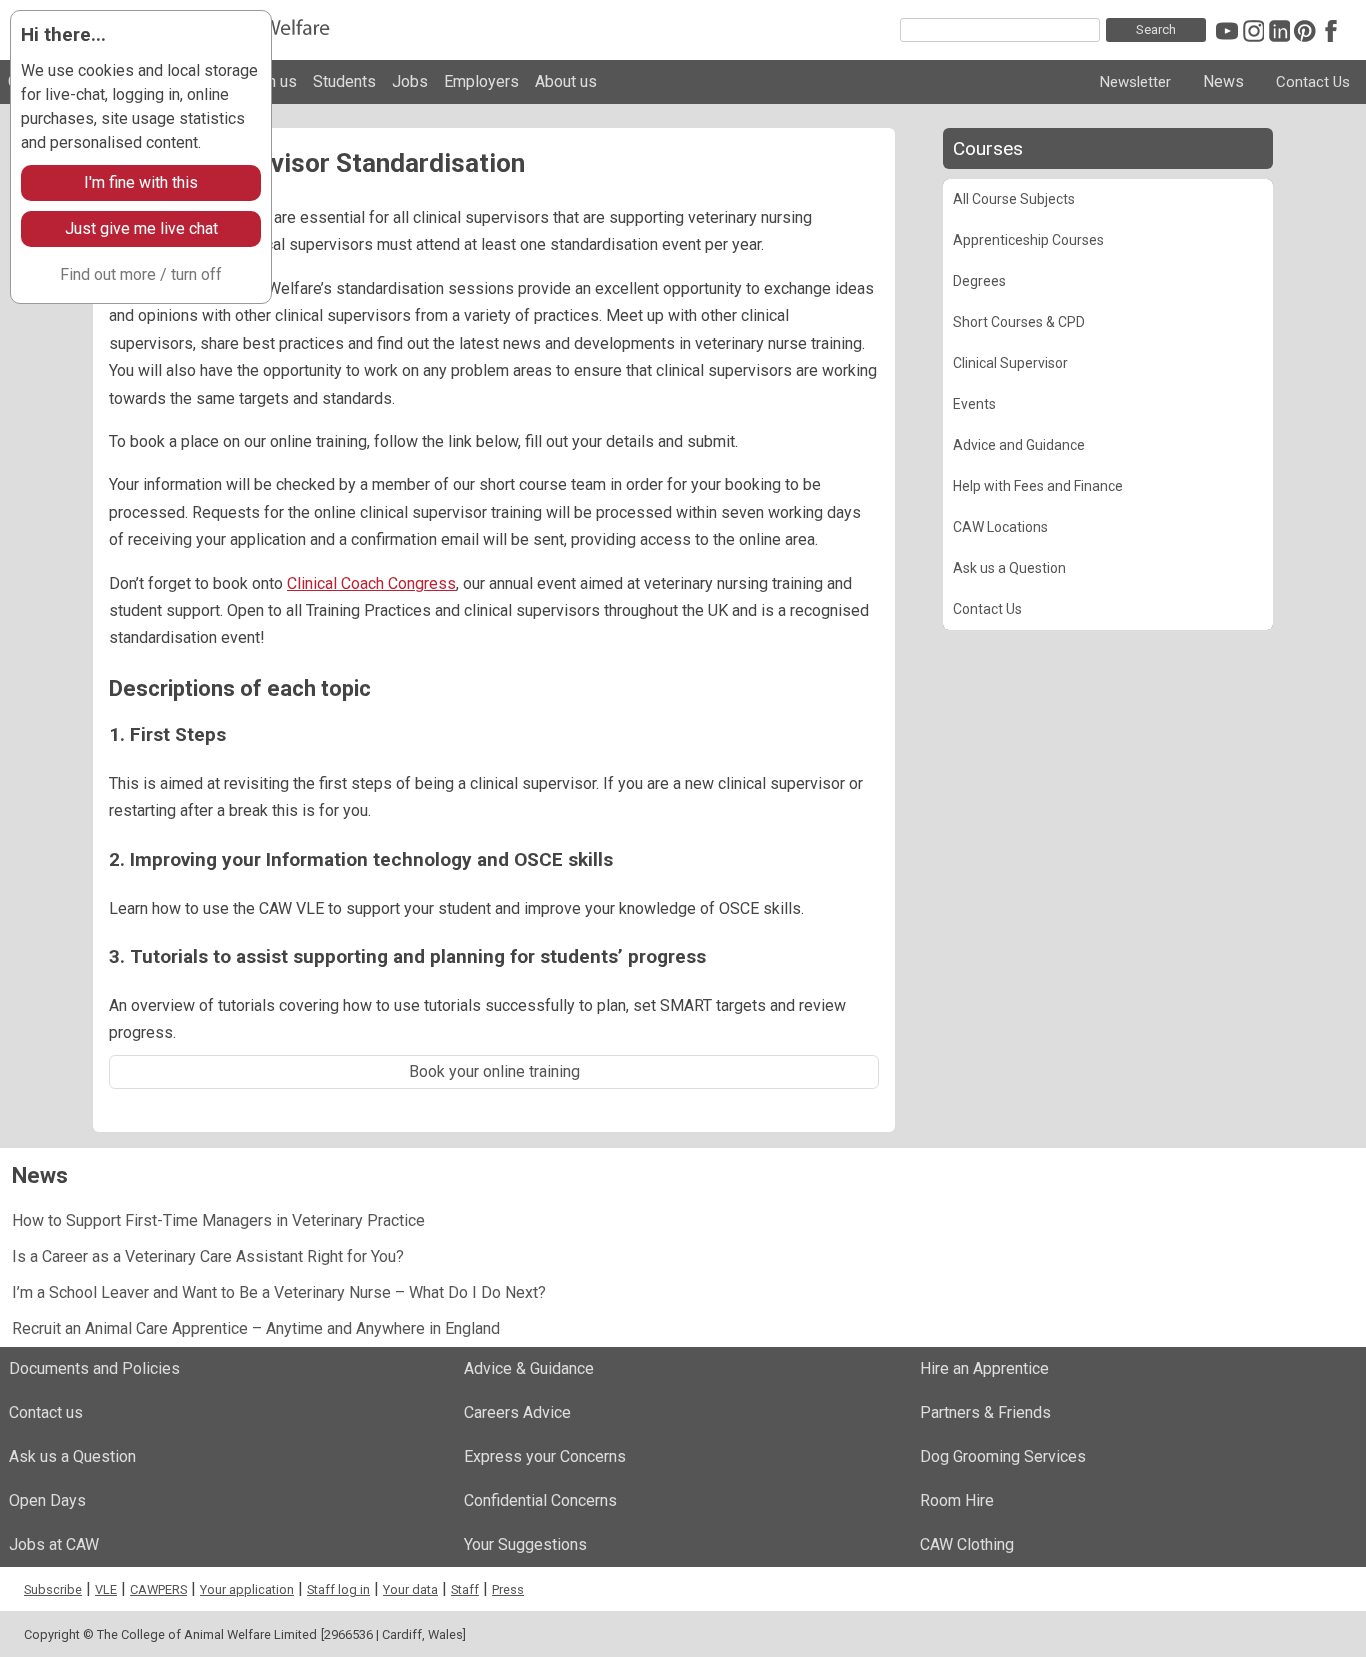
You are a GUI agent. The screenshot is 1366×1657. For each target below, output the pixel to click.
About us (566, 81)
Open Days (47, 1500)
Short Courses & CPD (1019, 322)
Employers (481, 81)
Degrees (979, 281)
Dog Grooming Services (1003, 1456)
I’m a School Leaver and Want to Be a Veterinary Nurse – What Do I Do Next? (279, 1292)
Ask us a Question (1009, 568)
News (1223, 81)
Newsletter (1135, 82)
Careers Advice (517, 1412)
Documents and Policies (94, 1368)
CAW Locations (1000, 527)
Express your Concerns (545, 1456)
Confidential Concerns (540, 1500)
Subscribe (53, 1589)
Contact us (46, 1412)
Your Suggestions (525, 1544)
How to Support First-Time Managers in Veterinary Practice (218, 1220)
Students (344, 81)
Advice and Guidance (1019, 445)
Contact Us (1313, 82)
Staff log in (338, 1589)
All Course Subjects (1014, 199)
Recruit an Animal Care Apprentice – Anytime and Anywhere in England (256, 1328)
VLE (106, 1589)
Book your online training (494, 1071)
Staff (465, 1589)
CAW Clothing (967, 1544)
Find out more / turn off (141, 274)
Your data (410, 1589)
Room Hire (957, 1500)
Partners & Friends (985, 1412)
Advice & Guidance (529, 1368)
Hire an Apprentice (984, 1368)
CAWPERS (158, 1589)
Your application (247, 1589)
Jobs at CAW (54, 1544)
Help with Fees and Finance (1038, 486)
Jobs (410, 81)
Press (508, 1589)
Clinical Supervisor (1010, 363)
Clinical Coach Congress (371, 583)
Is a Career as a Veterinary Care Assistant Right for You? (208, 1256)
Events (974, 404)
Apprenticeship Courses (1028, 240)
